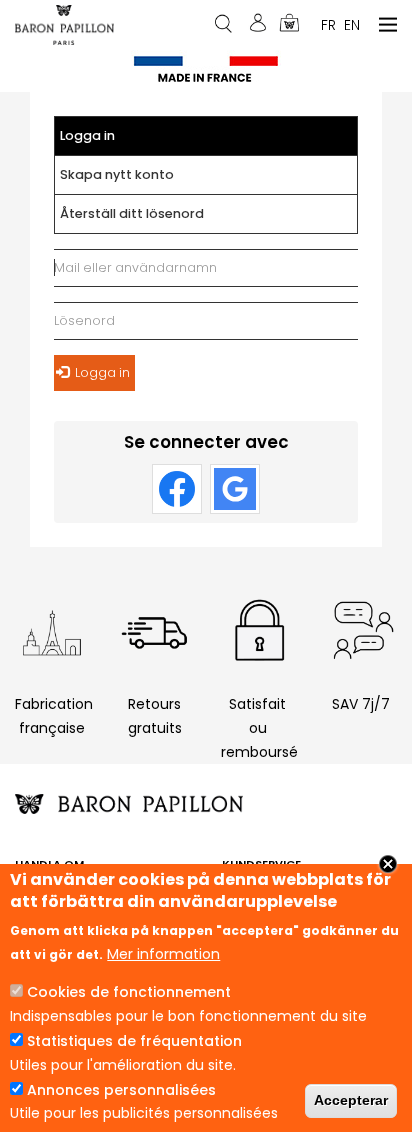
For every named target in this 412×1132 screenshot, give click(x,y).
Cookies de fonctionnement (129, 992)
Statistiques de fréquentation (134, 1041)
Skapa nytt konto (117, 174)
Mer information (163, 954)
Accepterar (351, 1100)
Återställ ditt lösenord (132, 213)
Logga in (106, 141)
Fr (328, 24)
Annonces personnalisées (121, 1090)
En (352, 24)
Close (388, 864)
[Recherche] (225, 23)
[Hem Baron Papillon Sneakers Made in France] (64, 24)
